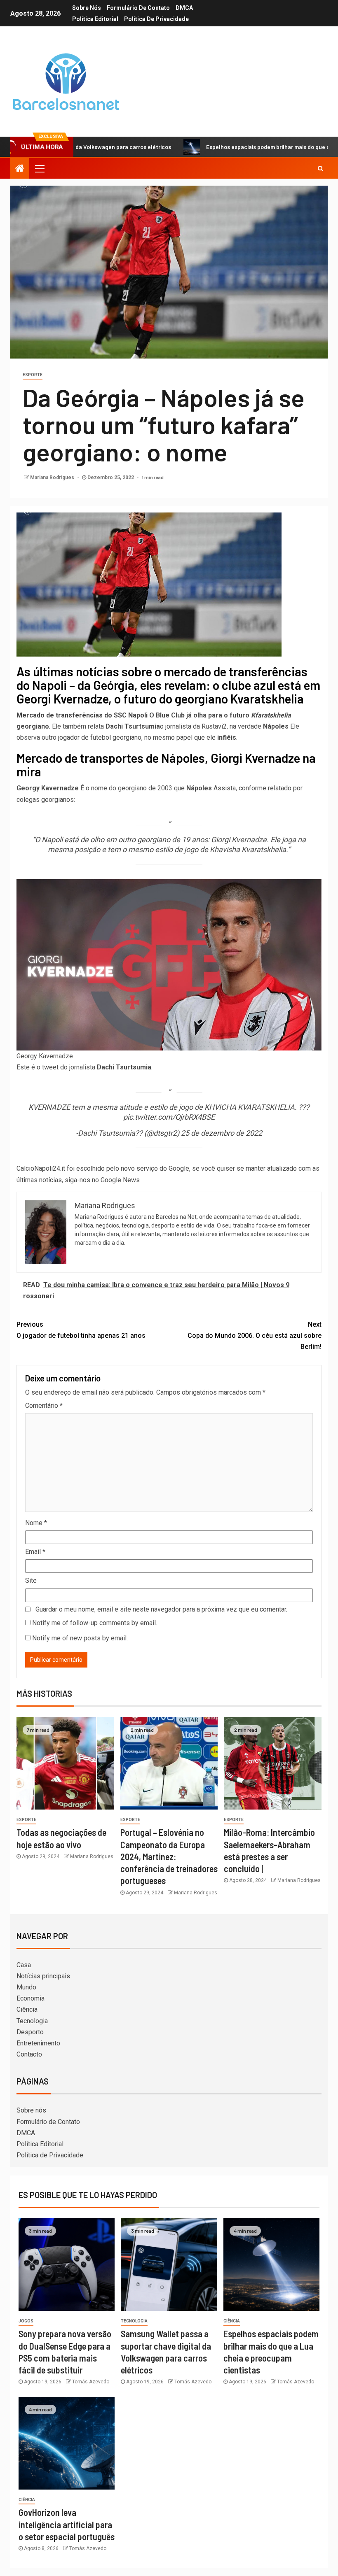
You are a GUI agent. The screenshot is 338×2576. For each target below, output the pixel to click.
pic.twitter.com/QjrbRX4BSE (169, 1117)
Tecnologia (32, 2021)
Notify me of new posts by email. (80, 1638)
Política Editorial (95, 19)
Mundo (26, 1987)
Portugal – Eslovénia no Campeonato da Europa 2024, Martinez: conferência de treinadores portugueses (169, 1856)
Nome (36, 1523)
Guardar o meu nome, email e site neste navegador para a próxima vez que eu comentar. (161, 1609)
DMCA (184, 8)
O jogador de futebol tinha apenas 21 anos (81, 1330)
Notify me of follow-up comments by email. (95, 1623)
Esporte (33, 375)
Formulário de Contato (138, 8)
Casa (24, 1965)
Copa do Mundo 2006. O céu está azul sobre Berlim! (255, 1336)
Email (35, 1552)
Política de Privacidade (156, 19)
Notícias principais (43, 1976)
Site (31, 1580)
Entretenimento (38, 2043)
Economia (31, 1998)
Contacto (29, 2054)
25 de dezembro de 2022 (222, 1133)
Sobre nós (87, 8)
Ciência (27, 2009)
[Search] (320, 168)
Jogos (26, 2321)
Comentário (44, 1406)
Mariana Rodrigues (53, 477)
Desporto (30, 2032)
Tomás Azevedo (91, 2382)
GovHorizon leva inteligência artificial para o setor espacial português (67, 2524)
